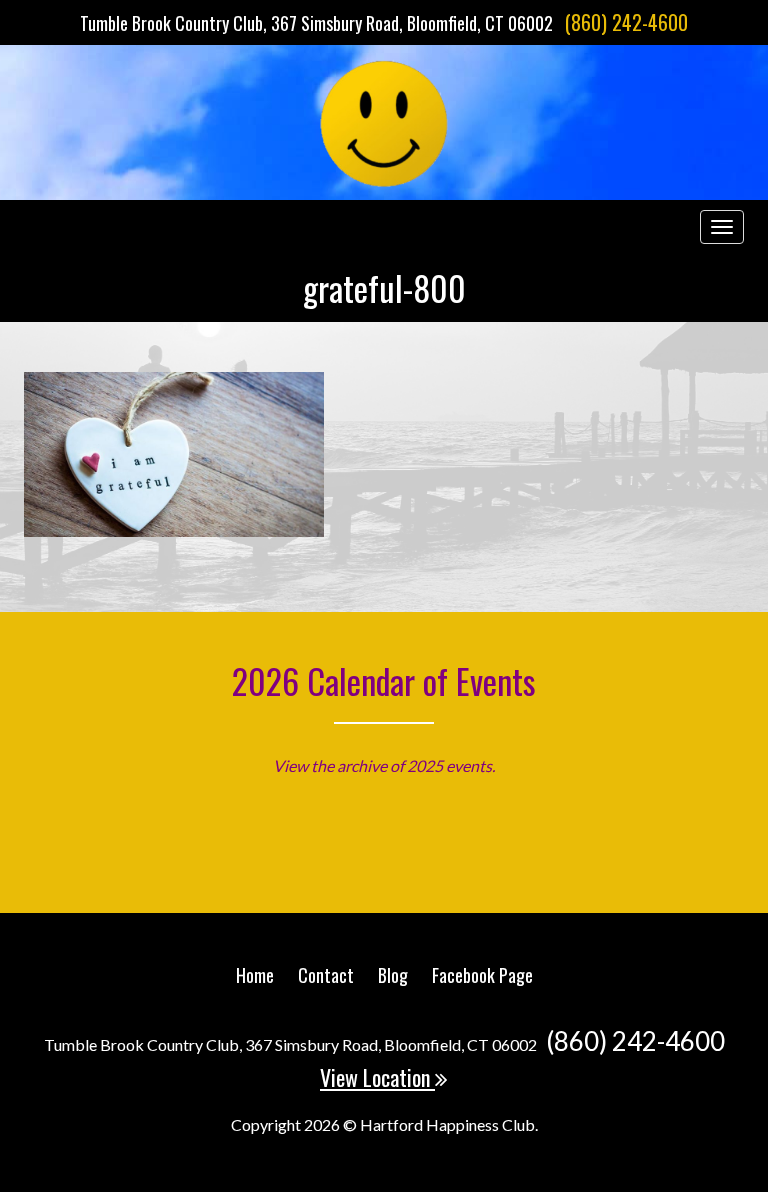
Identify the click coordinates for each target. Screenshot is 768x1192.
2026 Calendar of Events (384, 680)
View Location (377, 1077)
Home (255, 975)
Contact (326, 975)
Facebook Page (482, 975)
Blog (393, 975)
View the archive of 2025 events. (384, 765)
